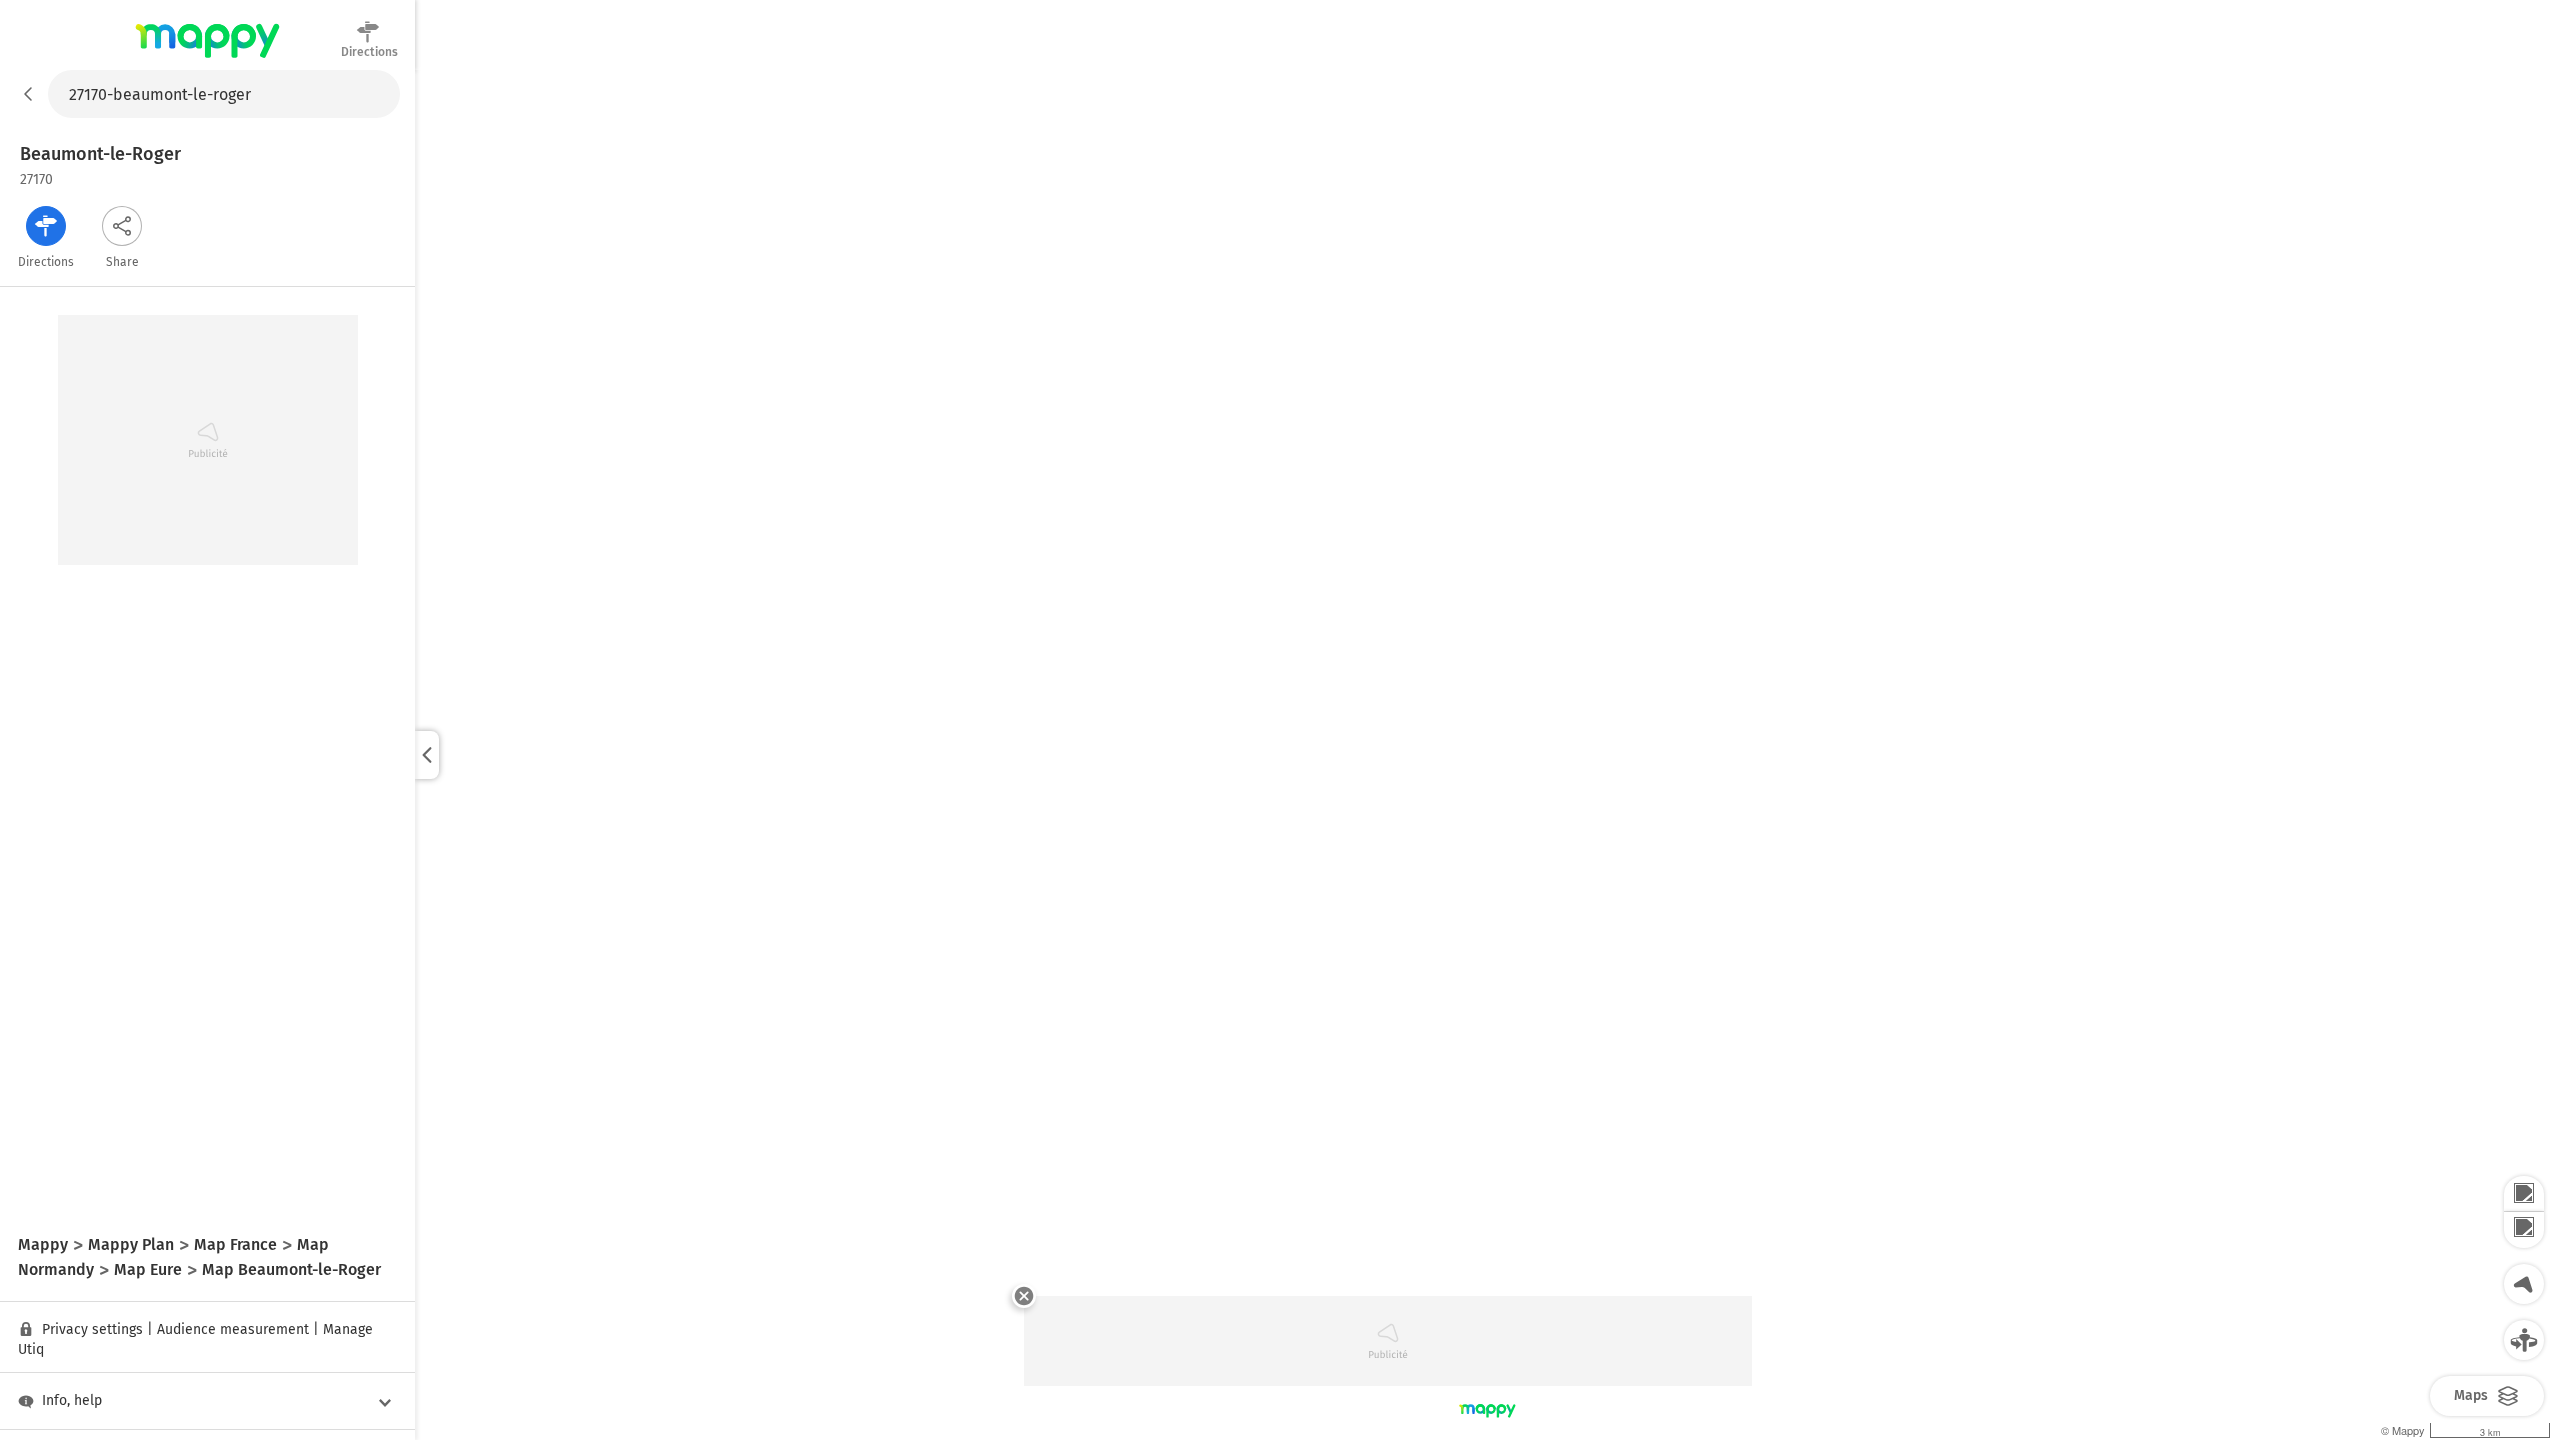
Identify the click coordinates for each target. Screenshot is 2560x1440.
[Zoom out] (2524, 1230)
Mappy (207, 59)
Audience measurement (233, 1329)
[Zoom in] (2524, 1194)
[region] (1487, 755)
